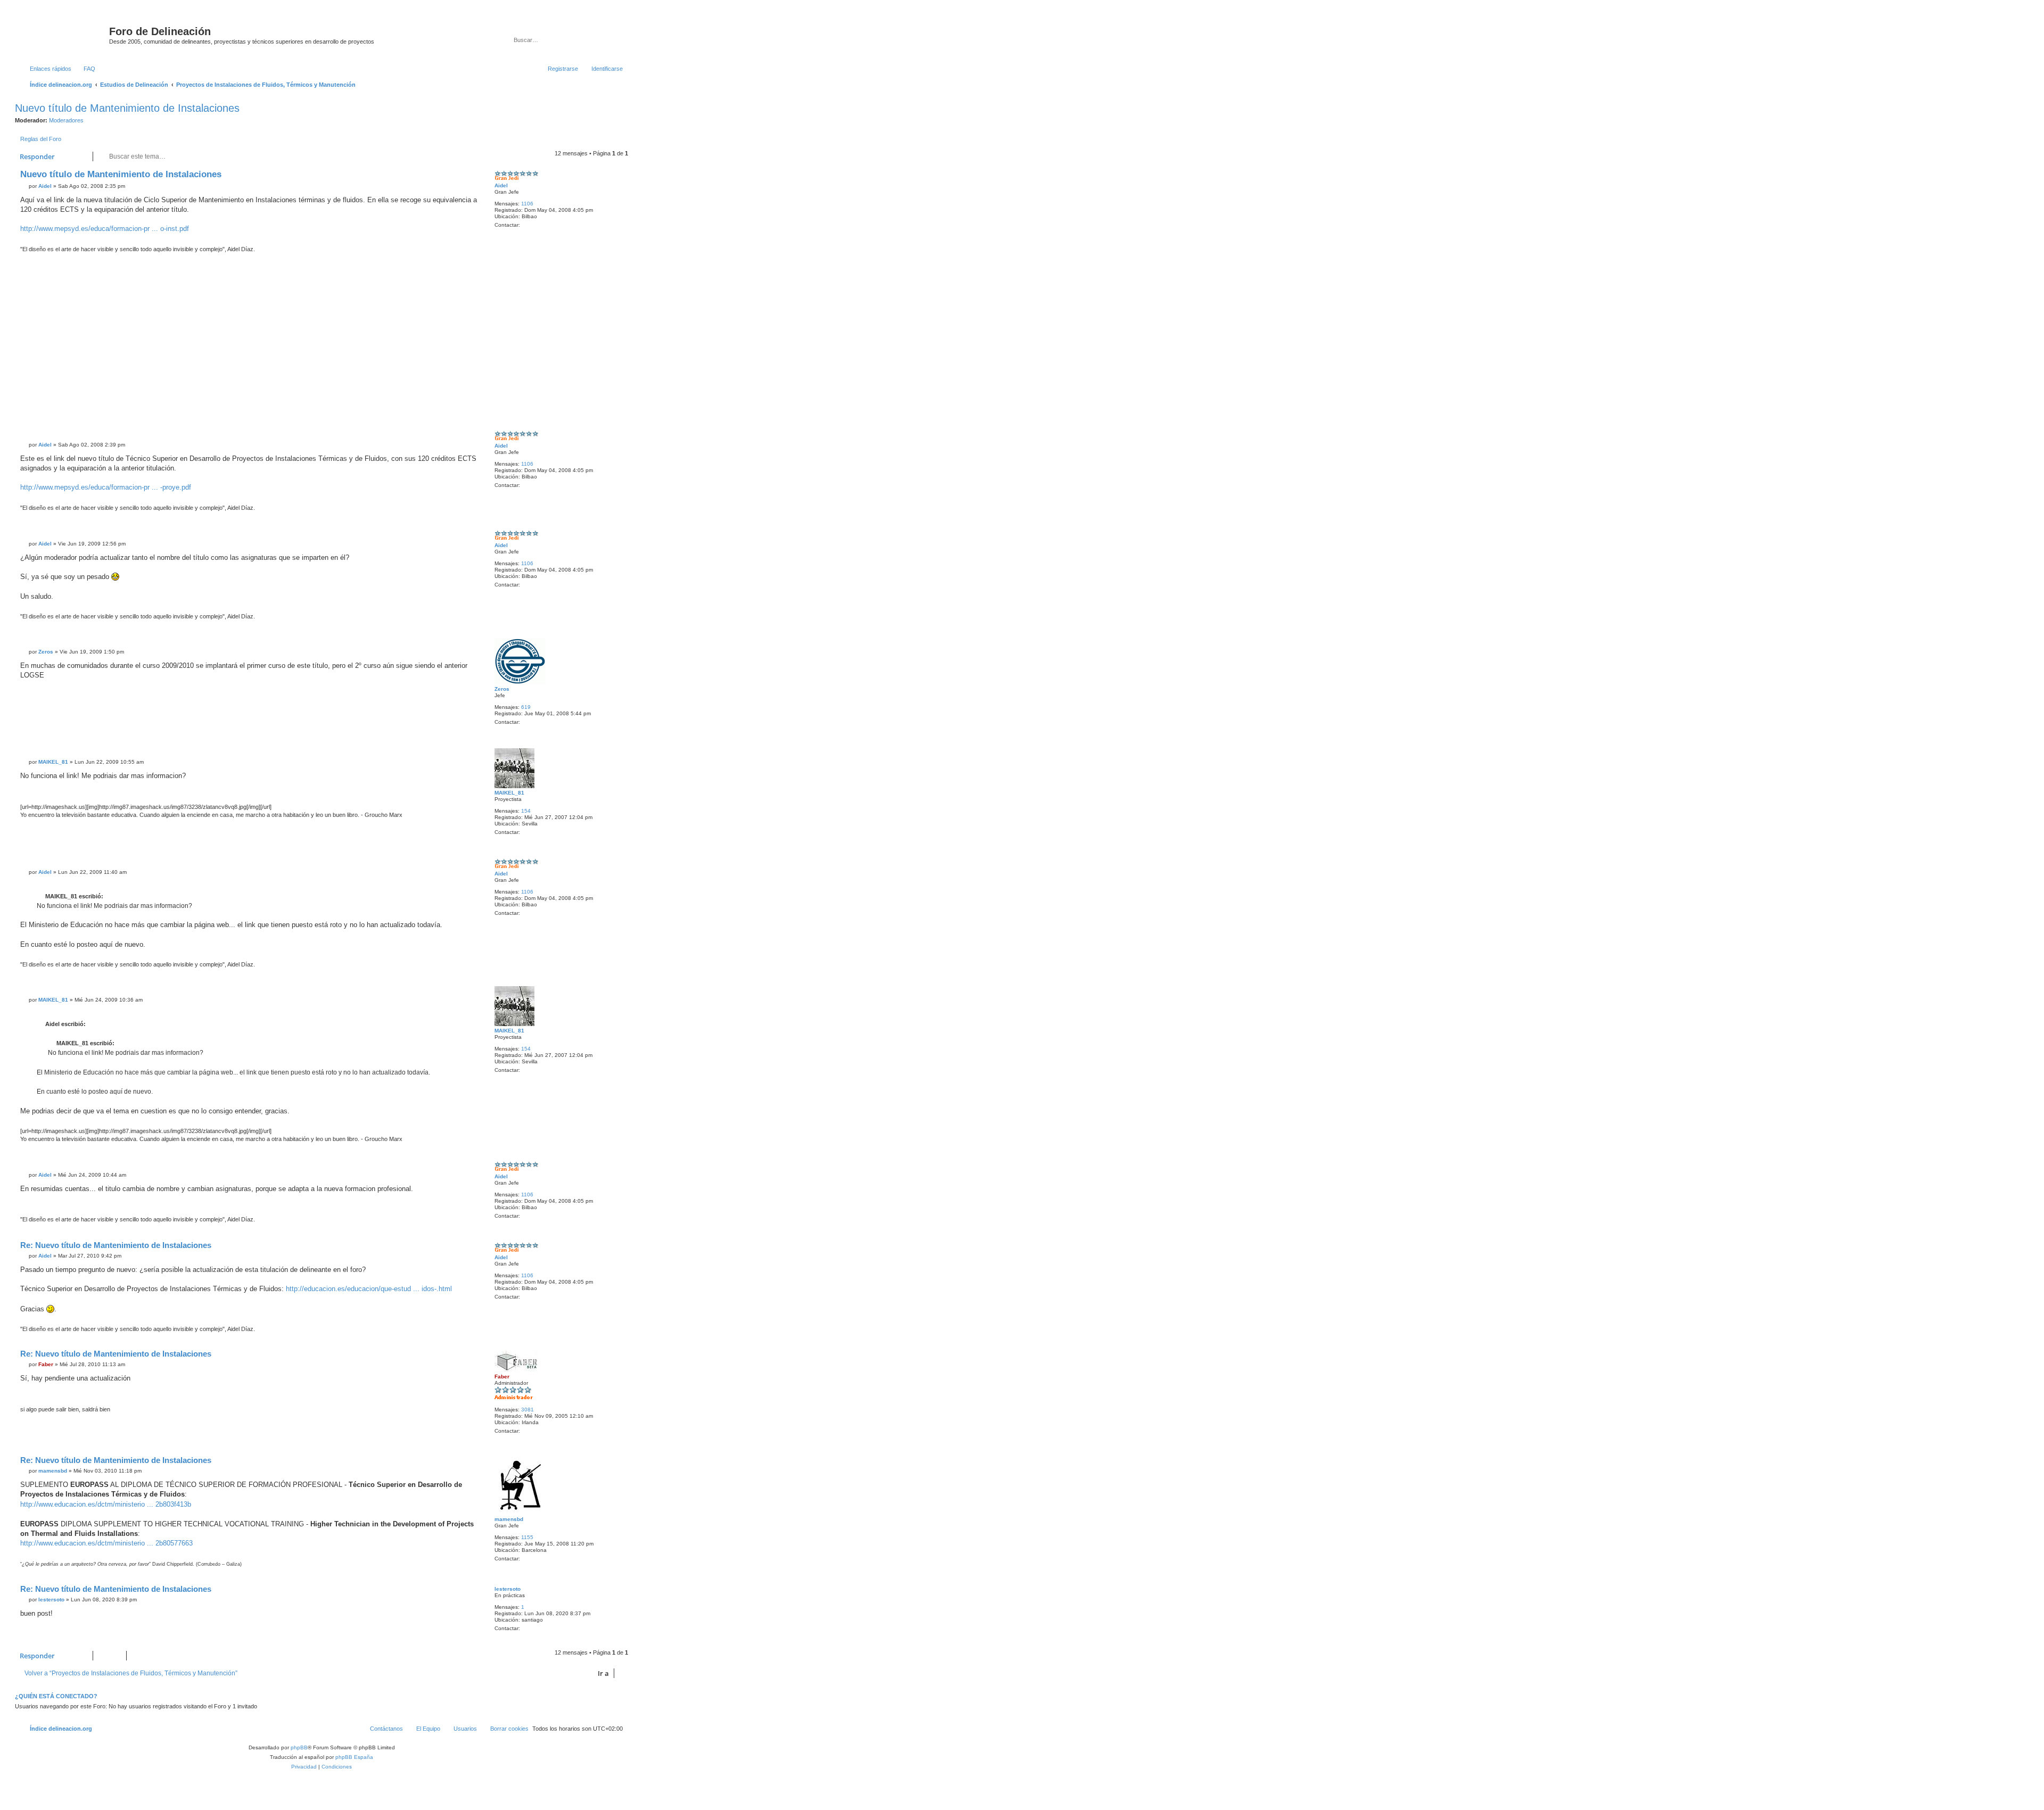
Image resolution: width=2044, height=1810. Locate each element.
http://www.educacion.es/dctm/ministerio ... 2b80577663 (106, 1543)
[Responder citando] (469, 177)
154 (526, 811)
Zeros (502, 689)
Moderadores (66, 120)
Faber (502, 1377)
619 (526, 707)
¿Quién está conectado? (56, 1696)
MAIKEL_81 (509, 793)
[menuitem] (85, 69)
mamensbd (509, 1519)
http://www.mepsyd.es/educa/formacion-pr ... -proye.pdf (106, 487)
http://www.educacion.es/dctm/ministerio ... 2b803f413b (106, 1504)
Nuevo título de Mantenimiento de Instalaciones (127, 108)
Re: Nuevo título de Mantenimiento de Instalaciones (116, 1245)
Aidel (501, 185)
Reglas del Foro (41, 139)
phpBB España (354, 1757)
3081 (528, 1410)
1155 (527, 1537)
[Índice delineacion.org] (63, 35)
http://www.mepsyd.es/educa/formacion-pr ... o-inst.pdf (105, 229)
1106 (527, 204)
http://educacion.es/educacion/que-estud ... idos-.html (369, 1289)
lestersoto (508, 1589)
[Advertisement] (340, 341)
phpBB (299, 1747)
